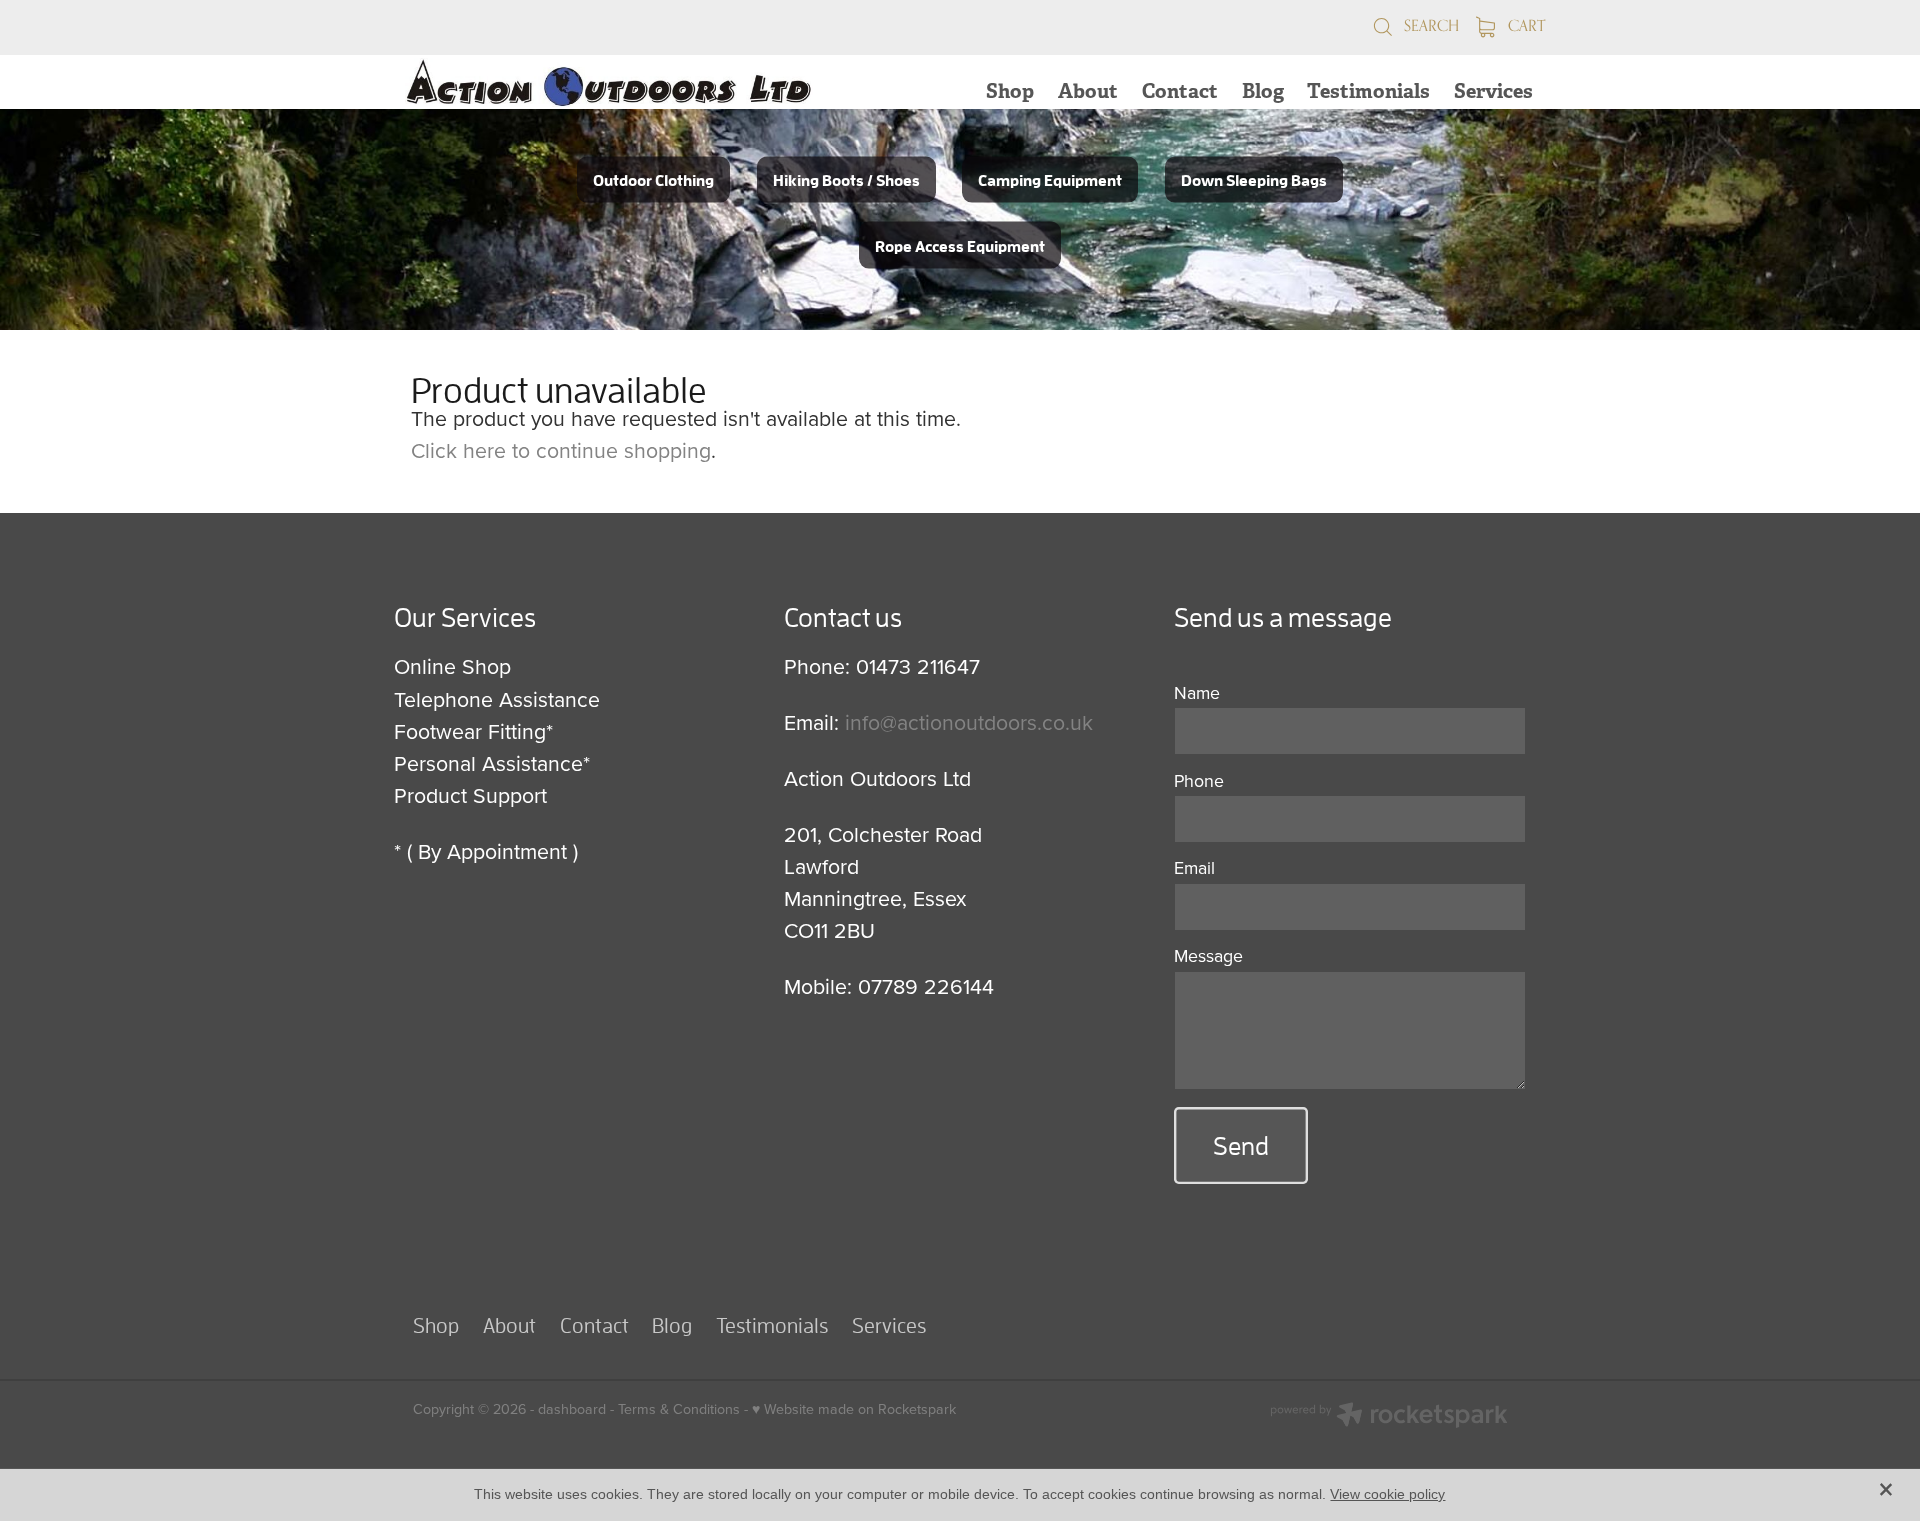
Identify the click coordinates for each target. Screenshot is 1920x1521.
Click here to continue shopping (561, 450)
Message (1208, 956)
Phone (1199, 781)
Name (1197, 693)
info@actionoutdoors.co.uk (969, 722)
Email (1194, 868)
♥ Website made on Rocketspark (854, 1409)
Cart (1524, 25)
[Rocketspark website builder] (1389, 1417)
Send (1241, 1145)
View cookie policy (1387, 1494)
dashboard (572, 1409)
